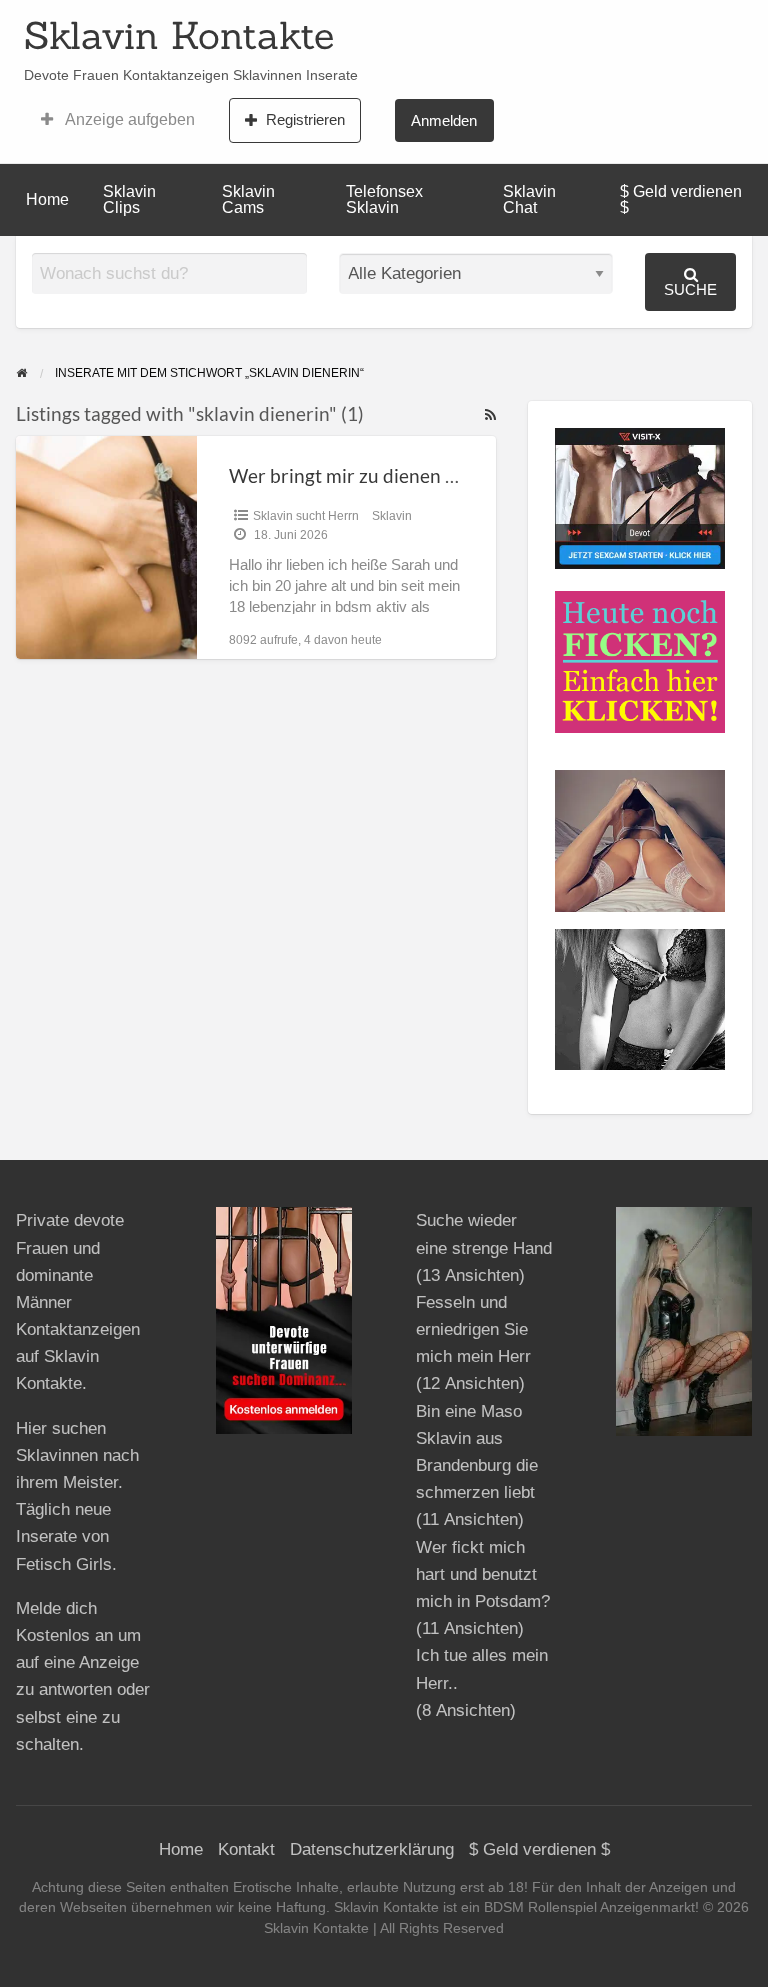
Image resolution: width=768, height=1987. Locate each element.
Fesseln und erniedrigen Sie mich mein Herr (473, 1329)
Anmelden (444, 120)
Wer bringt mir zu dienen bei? (354, 475)
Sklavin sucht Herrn (306, 516)
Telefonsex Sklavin (384, 199)
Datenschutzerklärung (372, 1849)
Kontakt (246, 1849)
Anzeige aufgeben (128, 119)
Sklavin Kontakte (179, 35)
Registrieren (305, 119)
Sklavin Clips (129, 199)
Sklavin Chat (529, 199)
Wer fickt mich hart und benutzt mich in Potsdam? (483, 1574)
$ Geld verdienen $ (681, 199)
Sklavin (392, 516)
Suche (690, 289)
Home (47, 199)
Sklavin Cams (248, 199)
